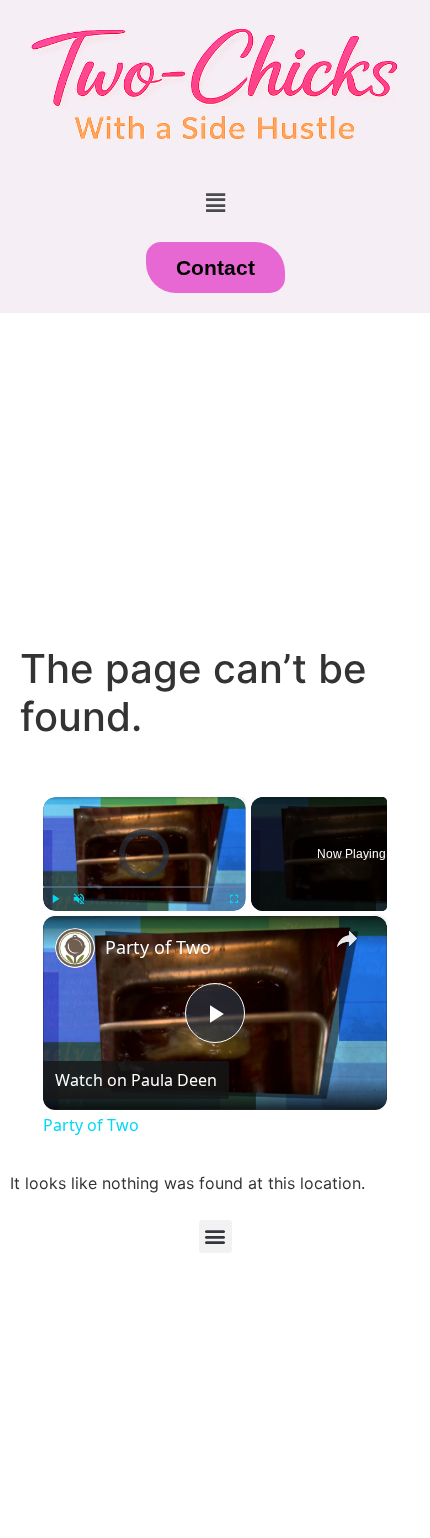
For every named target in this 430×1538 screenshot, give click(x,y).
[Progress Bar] (144, 887)
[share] (347, 938)
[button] (215, 203)
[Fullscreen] (234, 899)
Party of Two (158, 947)
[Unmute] (79, 899)
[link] (75, 948)
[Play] (55, 899)
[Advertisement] (215, 479)
